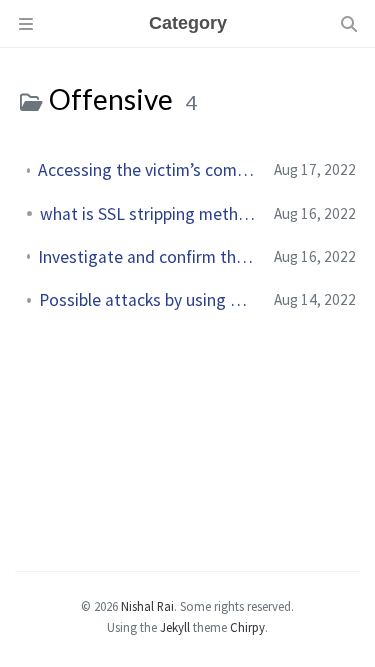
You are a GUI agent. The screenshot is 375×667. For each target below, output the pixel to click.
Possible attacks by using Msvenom (148, 300)
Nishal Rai (147, 606)
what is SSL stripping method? (149, 214)
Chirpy (247, 627)
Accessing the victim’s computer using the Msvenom (148, 170)
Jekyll (175, 627)
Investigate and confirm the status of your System (148, 257)
